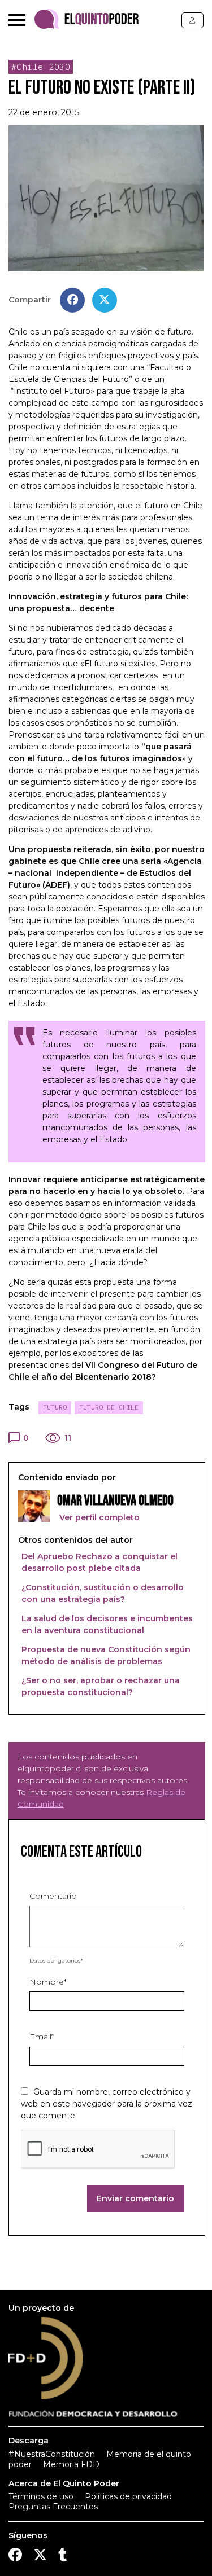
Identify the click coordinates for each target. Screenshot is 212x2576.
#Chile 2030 (41, 67)
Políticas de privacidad (128, 2496)
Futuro (55, 1407)
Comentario (53, 1896)
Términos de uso (41, 2496)
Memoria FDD (71, 2464)
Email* (42, 2037)
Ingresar (192, 20)
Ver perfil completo (98, 1517)
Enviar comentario (135, 2198)
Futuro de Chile (109, 1407)
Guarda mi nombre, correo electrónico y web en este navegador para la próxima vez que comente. (107, 2104)
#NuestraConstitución (52, 2454)
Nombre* (48, 1982)
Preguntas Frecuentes (53, 2507)
